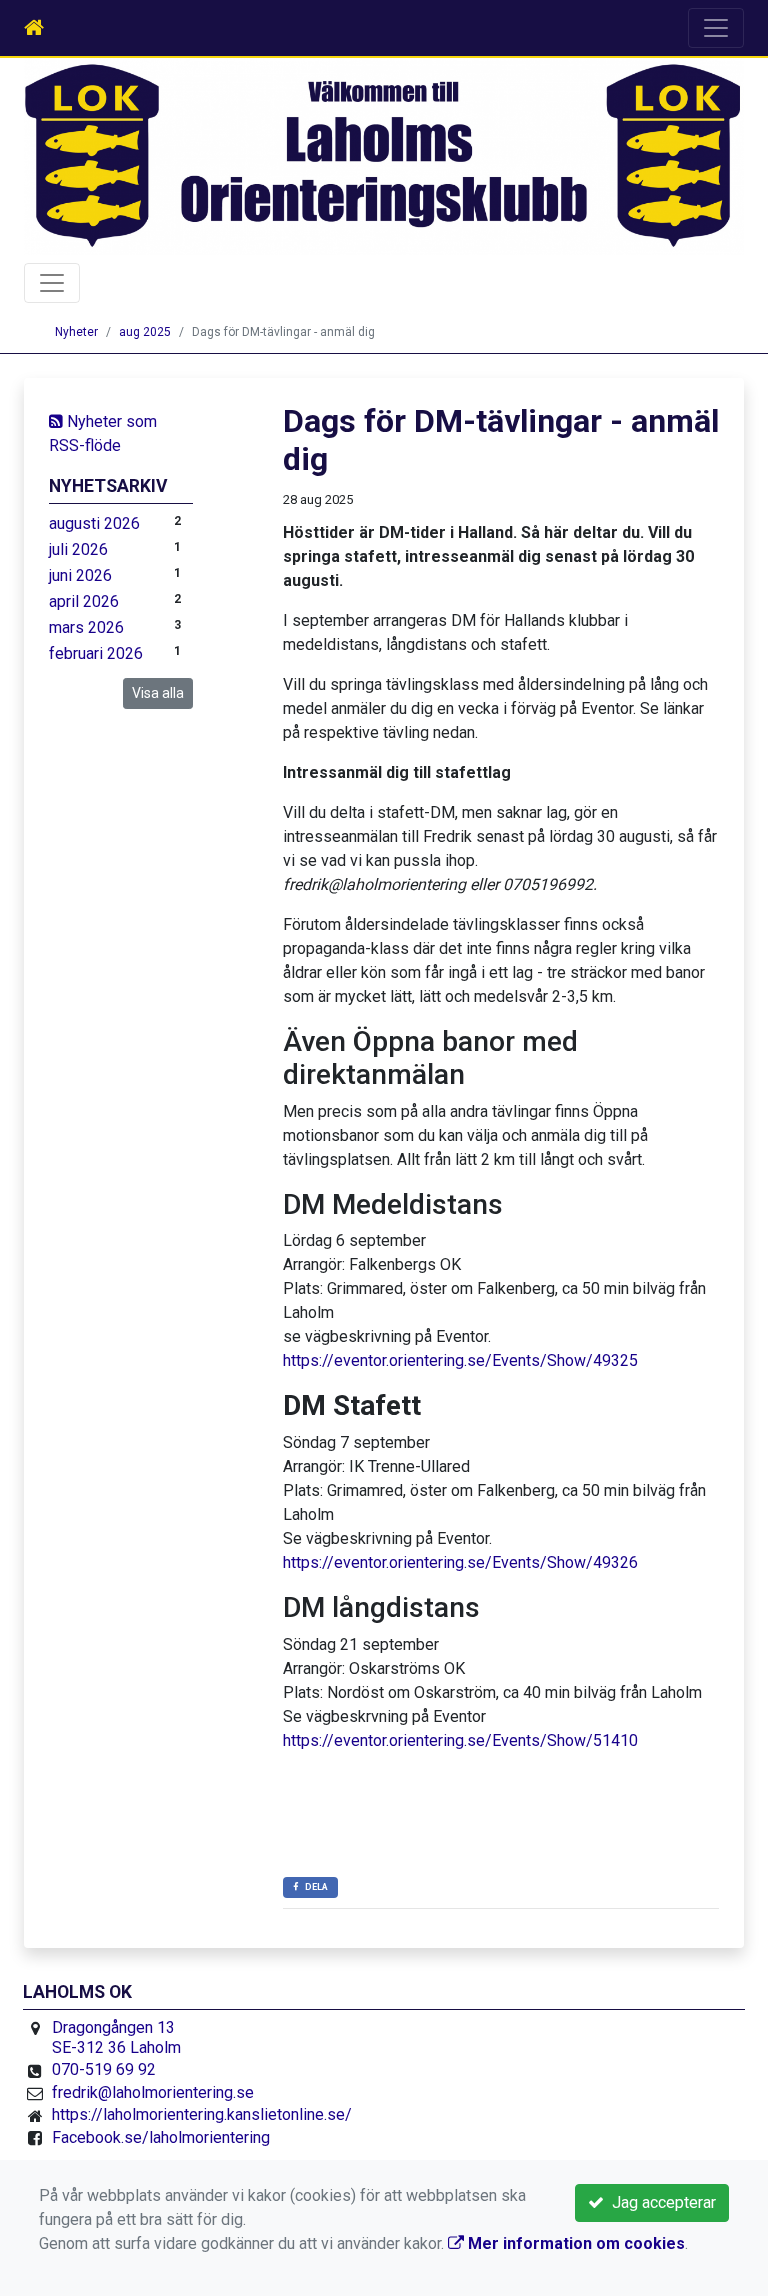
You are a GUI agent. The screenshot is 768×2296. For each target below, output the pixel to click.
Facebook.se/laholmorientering (161, 2137)
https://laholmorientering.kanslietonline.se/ (202, 2114)
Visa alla (158, 693)
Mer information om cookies (574, 2243)
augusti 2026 (94, 523)
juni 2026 (80, 575)
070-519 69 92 (104, 2069)
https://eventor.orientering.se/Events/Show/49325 (460, 1360)
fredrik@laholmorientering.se (153, 2092)
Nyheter (76, 332)
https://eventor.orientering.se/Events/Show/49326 (460, 1562)
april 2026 (84, 601)
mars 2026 (86, 627)
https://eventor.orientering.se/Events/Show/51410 (460, 1740)
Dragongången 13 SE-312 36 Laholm (116, 2037)
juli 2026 (78, 549)
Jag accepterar (660, 2202)
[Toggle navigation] (716, 28)
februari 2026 (96, 653)
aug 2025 (145, 332)
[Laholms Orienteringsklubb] (384, 156)
